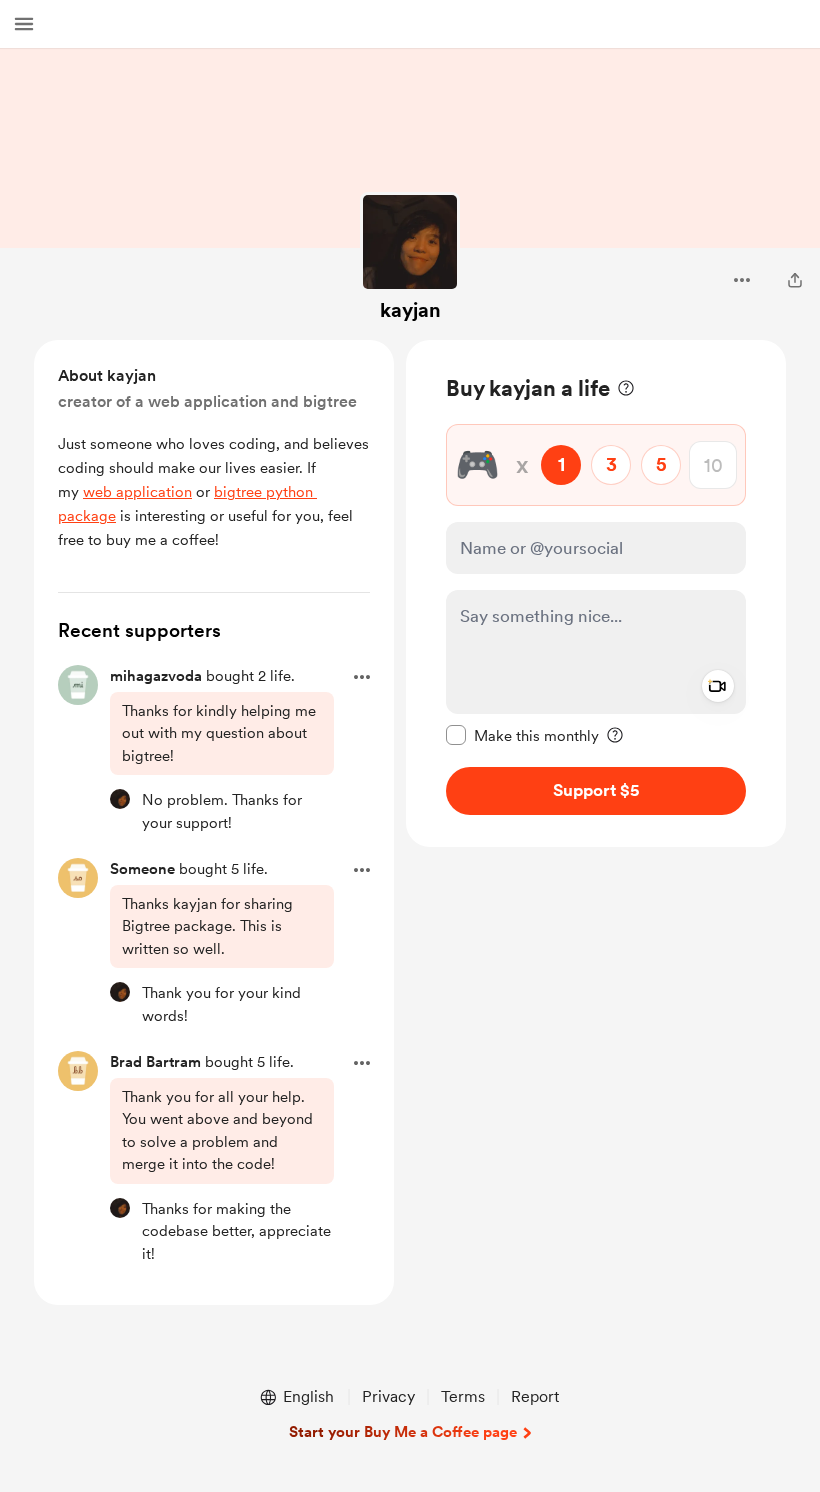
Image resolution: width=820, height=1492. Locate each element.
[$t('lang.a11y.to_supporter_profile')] (120, 799)
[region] (596, 593)
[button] (24, 24)
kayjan (410, 310)
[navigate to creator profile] (410, 242)
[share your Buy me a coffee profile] (795, 280)
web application (137, 492)
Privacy (388, 1396)
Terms (463, 1396)
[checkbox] (522, 735)
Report (535, 1396)
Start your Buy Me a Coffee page (403, 1432)
